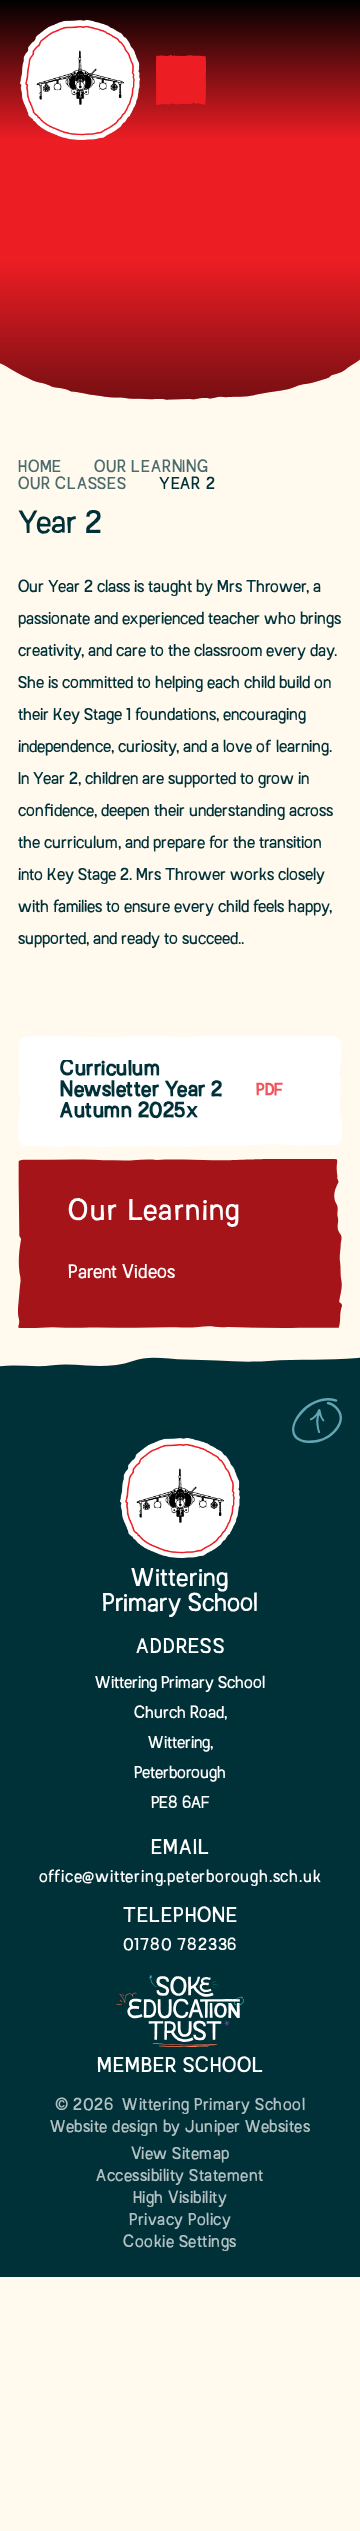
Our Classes (72, 485)
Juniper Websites (247, 2128)
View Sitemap (180, 2155)
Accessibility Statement (180, 2177)
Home (40, 468)
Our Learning (151, 468)
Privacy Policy (180, 2221)
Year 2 (187, 485)
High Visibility (180, 2199)
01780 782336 (180, 1946)
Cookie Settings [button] (180, 2243)
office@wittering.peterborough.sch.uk (180, 1878)
